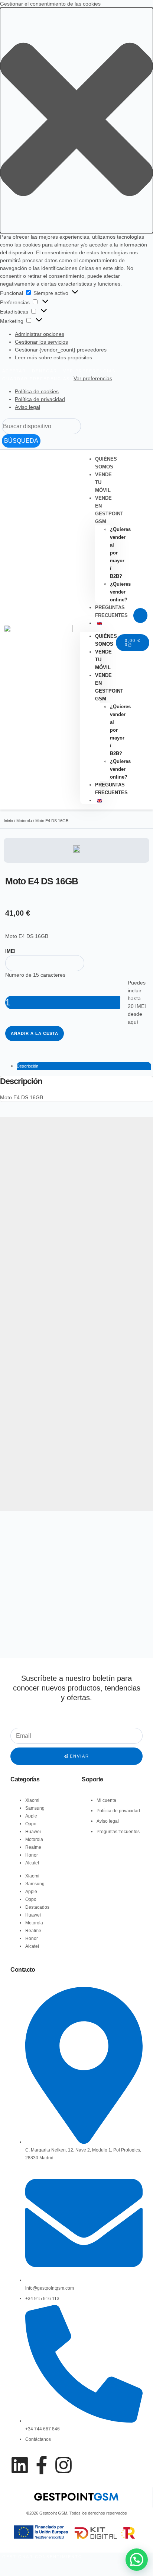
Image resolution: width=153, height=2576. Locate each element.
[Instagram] (64, 2465)
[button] (76, 120)
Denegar (45, 371)
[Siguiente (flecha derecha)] (8, 2574)
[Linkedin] (20, 2465)
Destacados (37, 1907)
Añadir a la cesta (35, 1033)
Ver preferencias (89, 371)
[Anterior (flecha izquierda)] (2, 2574)
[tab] (84, 1066)
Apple (31, 1816)
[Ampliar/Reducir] (20, 2566)
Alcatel (32, 1863)
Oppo (31, 1824)
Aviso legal (27, 407)
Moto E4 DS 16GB (22, 1097)
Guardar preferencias (36, 379)
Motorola (24, 821)
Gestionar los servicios (41, 342)
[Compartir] (8, 2566)
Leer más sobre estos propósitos (53, 357)
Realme (33, 1847)
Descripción (27, 1066)
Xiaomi (32, 1800)
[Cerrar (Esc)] (2, 2566)
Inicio (8, 821)
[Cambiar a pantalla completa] (14, 2566)
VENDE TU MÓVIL (103, 482)
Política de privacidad (40, 399)
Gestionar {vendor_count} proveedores (61, 350)
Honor (32, 1855)
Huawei (33, 1832)
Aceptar (14, 371)
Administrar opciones (40, 334)
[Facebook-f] (42, 2465)
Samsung (35, 1808)
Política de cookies (37, 391)
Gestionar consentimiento (42, 2557)
